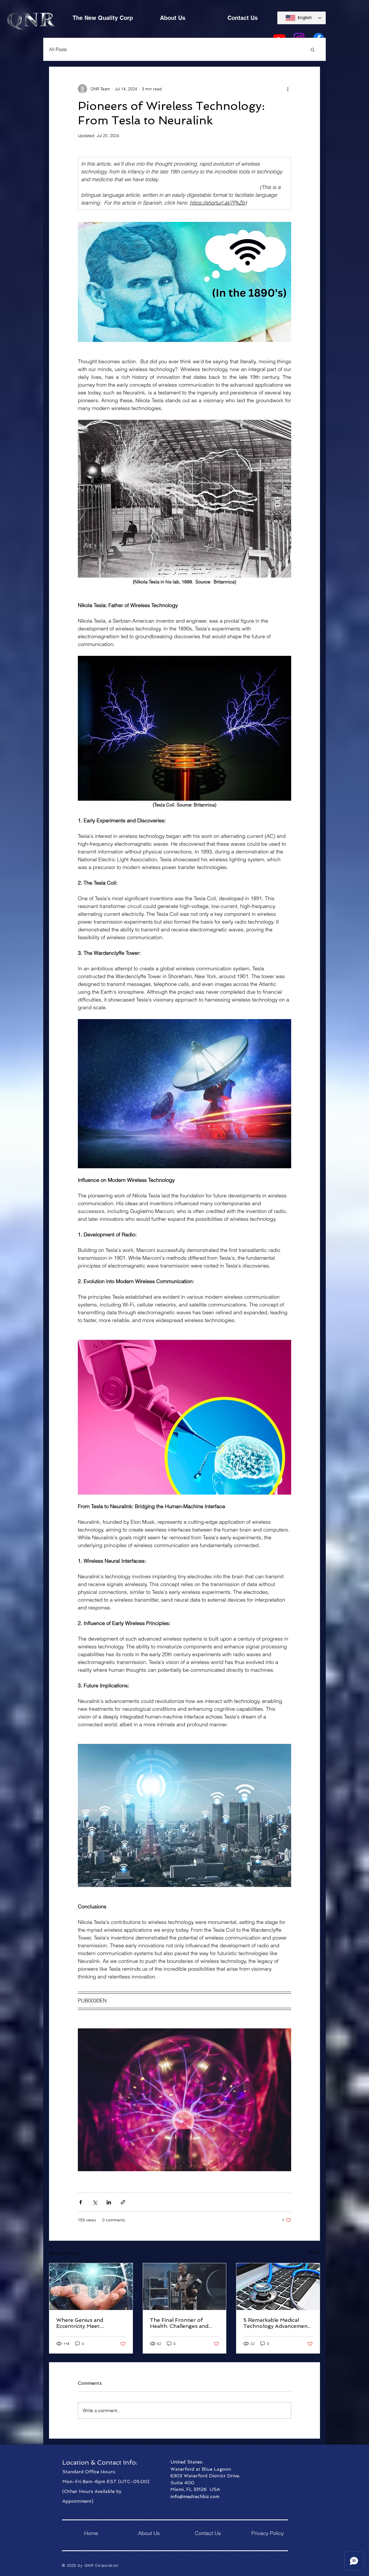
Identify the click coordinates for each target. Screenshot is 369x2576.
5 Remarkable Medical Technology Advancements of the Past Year (278, 2323)
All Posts (58, 49)
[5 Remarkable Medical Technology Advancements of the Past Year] (278, 2287)
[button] (313, 49)
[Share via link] (123, 2202)
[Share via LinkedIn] (109, 2202)
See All (314, 2252)
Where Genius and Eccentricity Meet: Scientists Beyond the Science (84, 2323)
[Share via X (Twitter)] (95, 2202)
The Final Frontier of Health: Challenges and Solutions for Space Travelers (179, 2323)
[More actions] (288, 89)
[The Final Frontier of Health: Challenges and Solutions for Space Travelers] (185, 2287)
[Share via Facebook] (81, 2202)
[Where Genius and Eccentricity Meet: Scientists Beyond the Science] (91, 2287)
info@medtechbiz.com (195, 2497)
